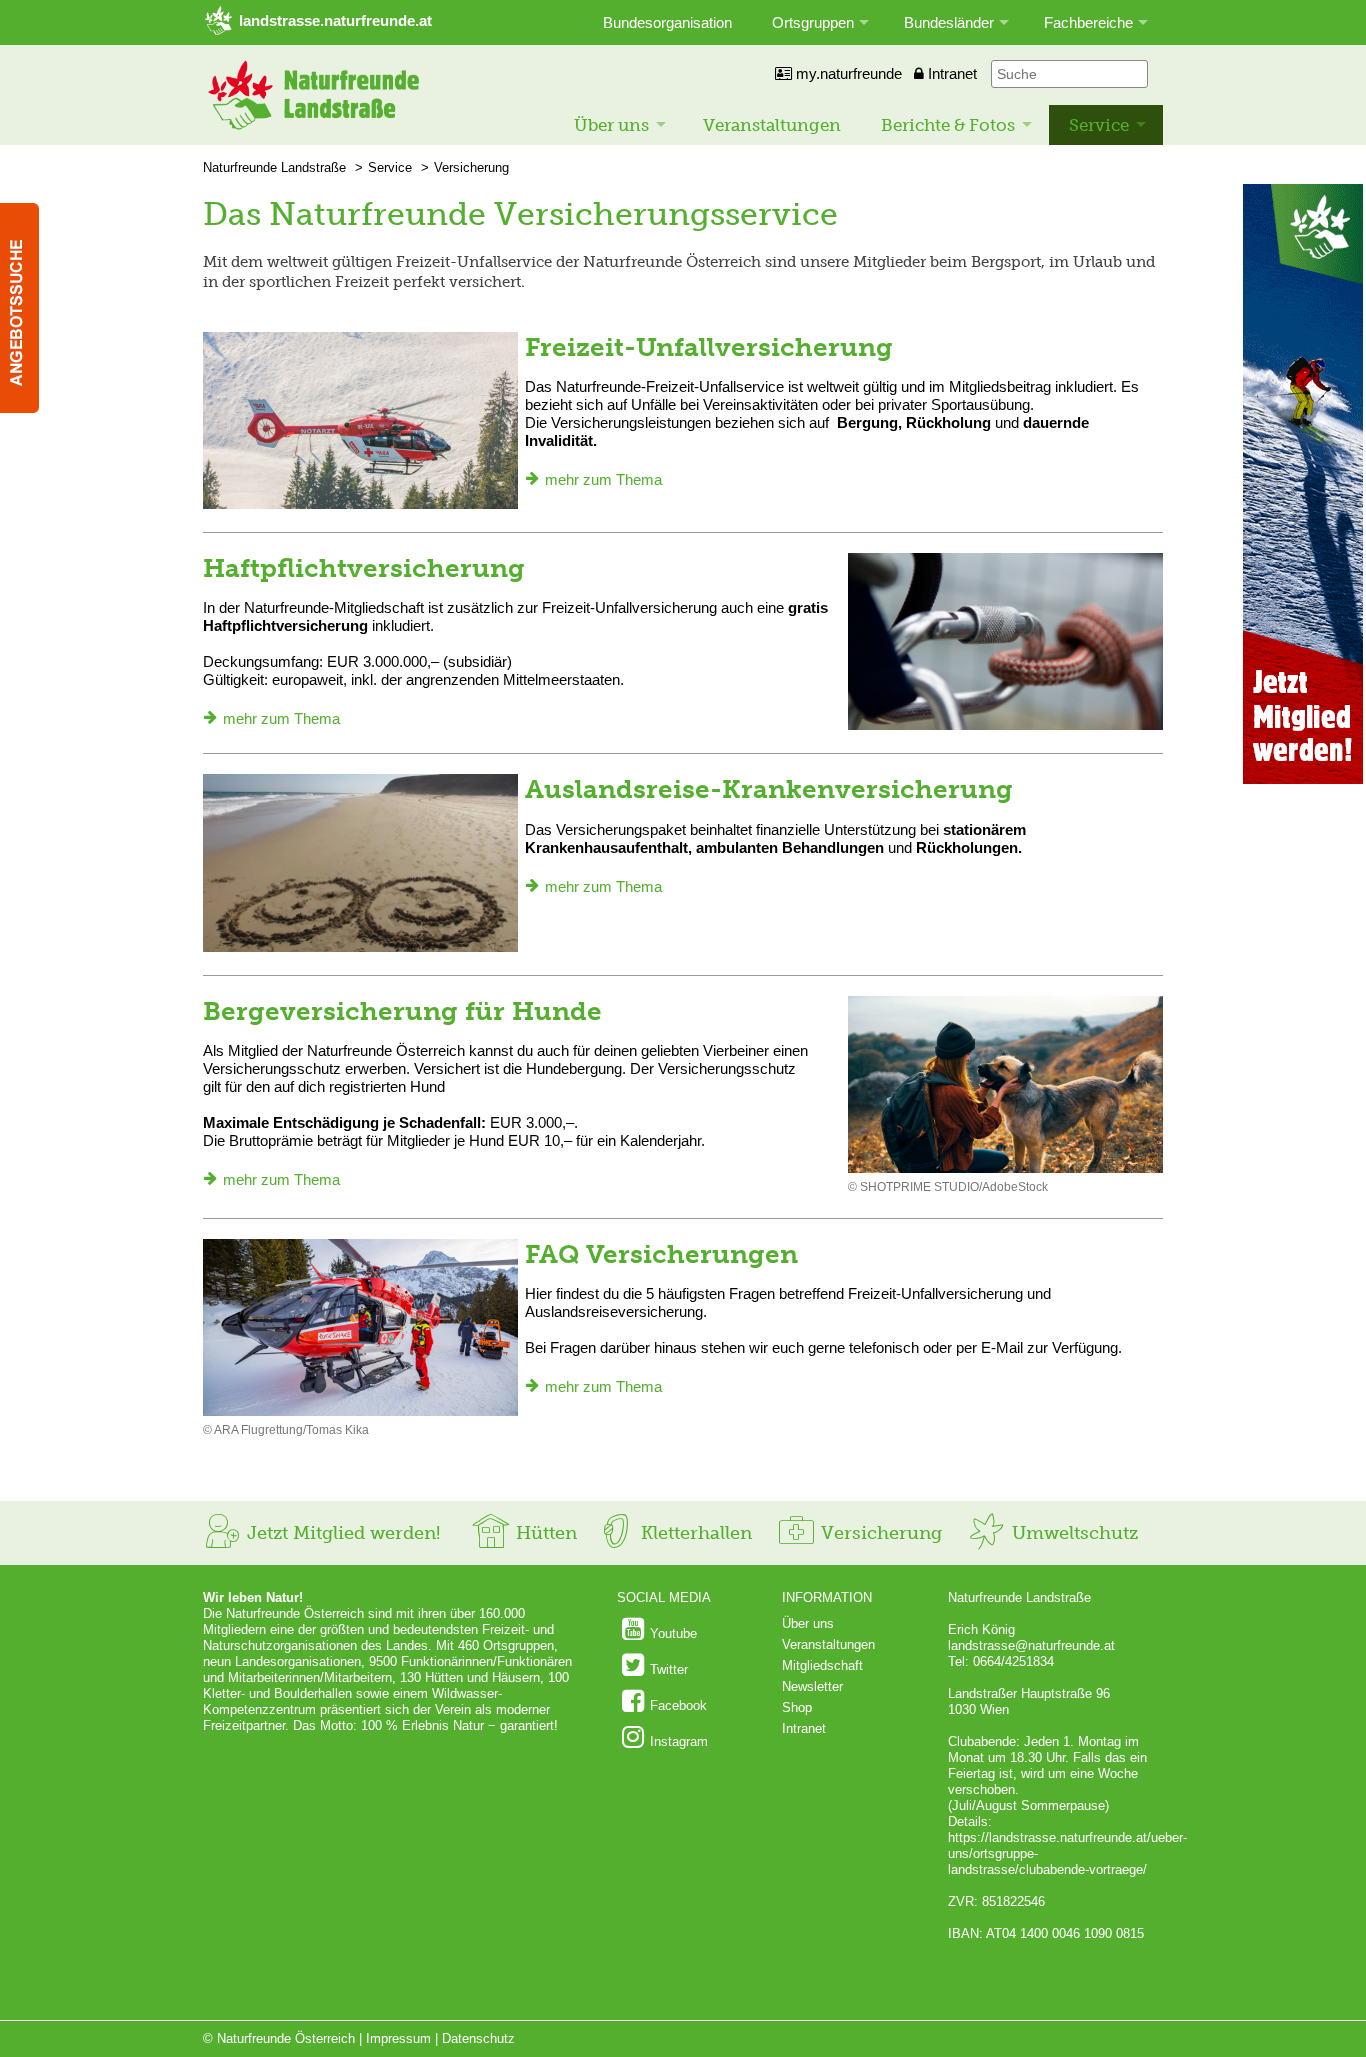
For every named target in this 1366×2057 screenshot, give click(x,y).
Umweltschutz (1072, 1533)
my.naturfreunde (847, 73)
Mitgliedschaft (822, 1665)
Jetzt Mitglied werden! (341, 1533)
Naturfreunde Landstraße (274, 167)
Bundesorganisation (667, 22)
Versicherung (471, 167)
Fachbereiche (1088, 22)
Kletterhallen (694, 1533)
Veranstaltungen (772, 125)
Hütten (544, 1533)
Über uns (611, 125)
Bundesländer (949, 22)
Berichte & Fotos (948, 125)
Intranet (950, 73)
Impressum (398, 2038)
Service (1099, 125)
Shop (797, 1707)
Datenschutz (478, 2038)
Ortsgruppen (813, 22)
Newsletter (812, 1686)
